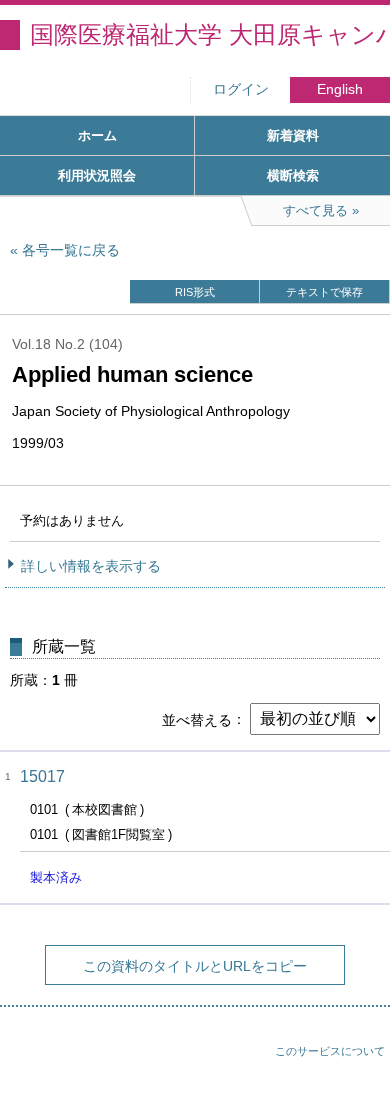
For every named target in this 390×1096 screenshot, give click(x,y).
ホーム (97, 135)
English (340, 89)
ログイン (241, 89)
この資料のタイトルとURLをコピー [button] (195, 966)
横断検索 (293, 175)
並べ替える (197, 719)
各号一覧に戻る (71, 250)
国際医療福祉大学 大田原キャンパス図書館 (210, 34)
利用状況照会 (97, 175)
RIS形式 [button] (195, 292)
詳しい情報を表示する (91, 566)
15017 (42, 776)
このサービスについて (330, 1051)
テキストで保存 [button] (324, 292)
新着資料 (293, 135)
